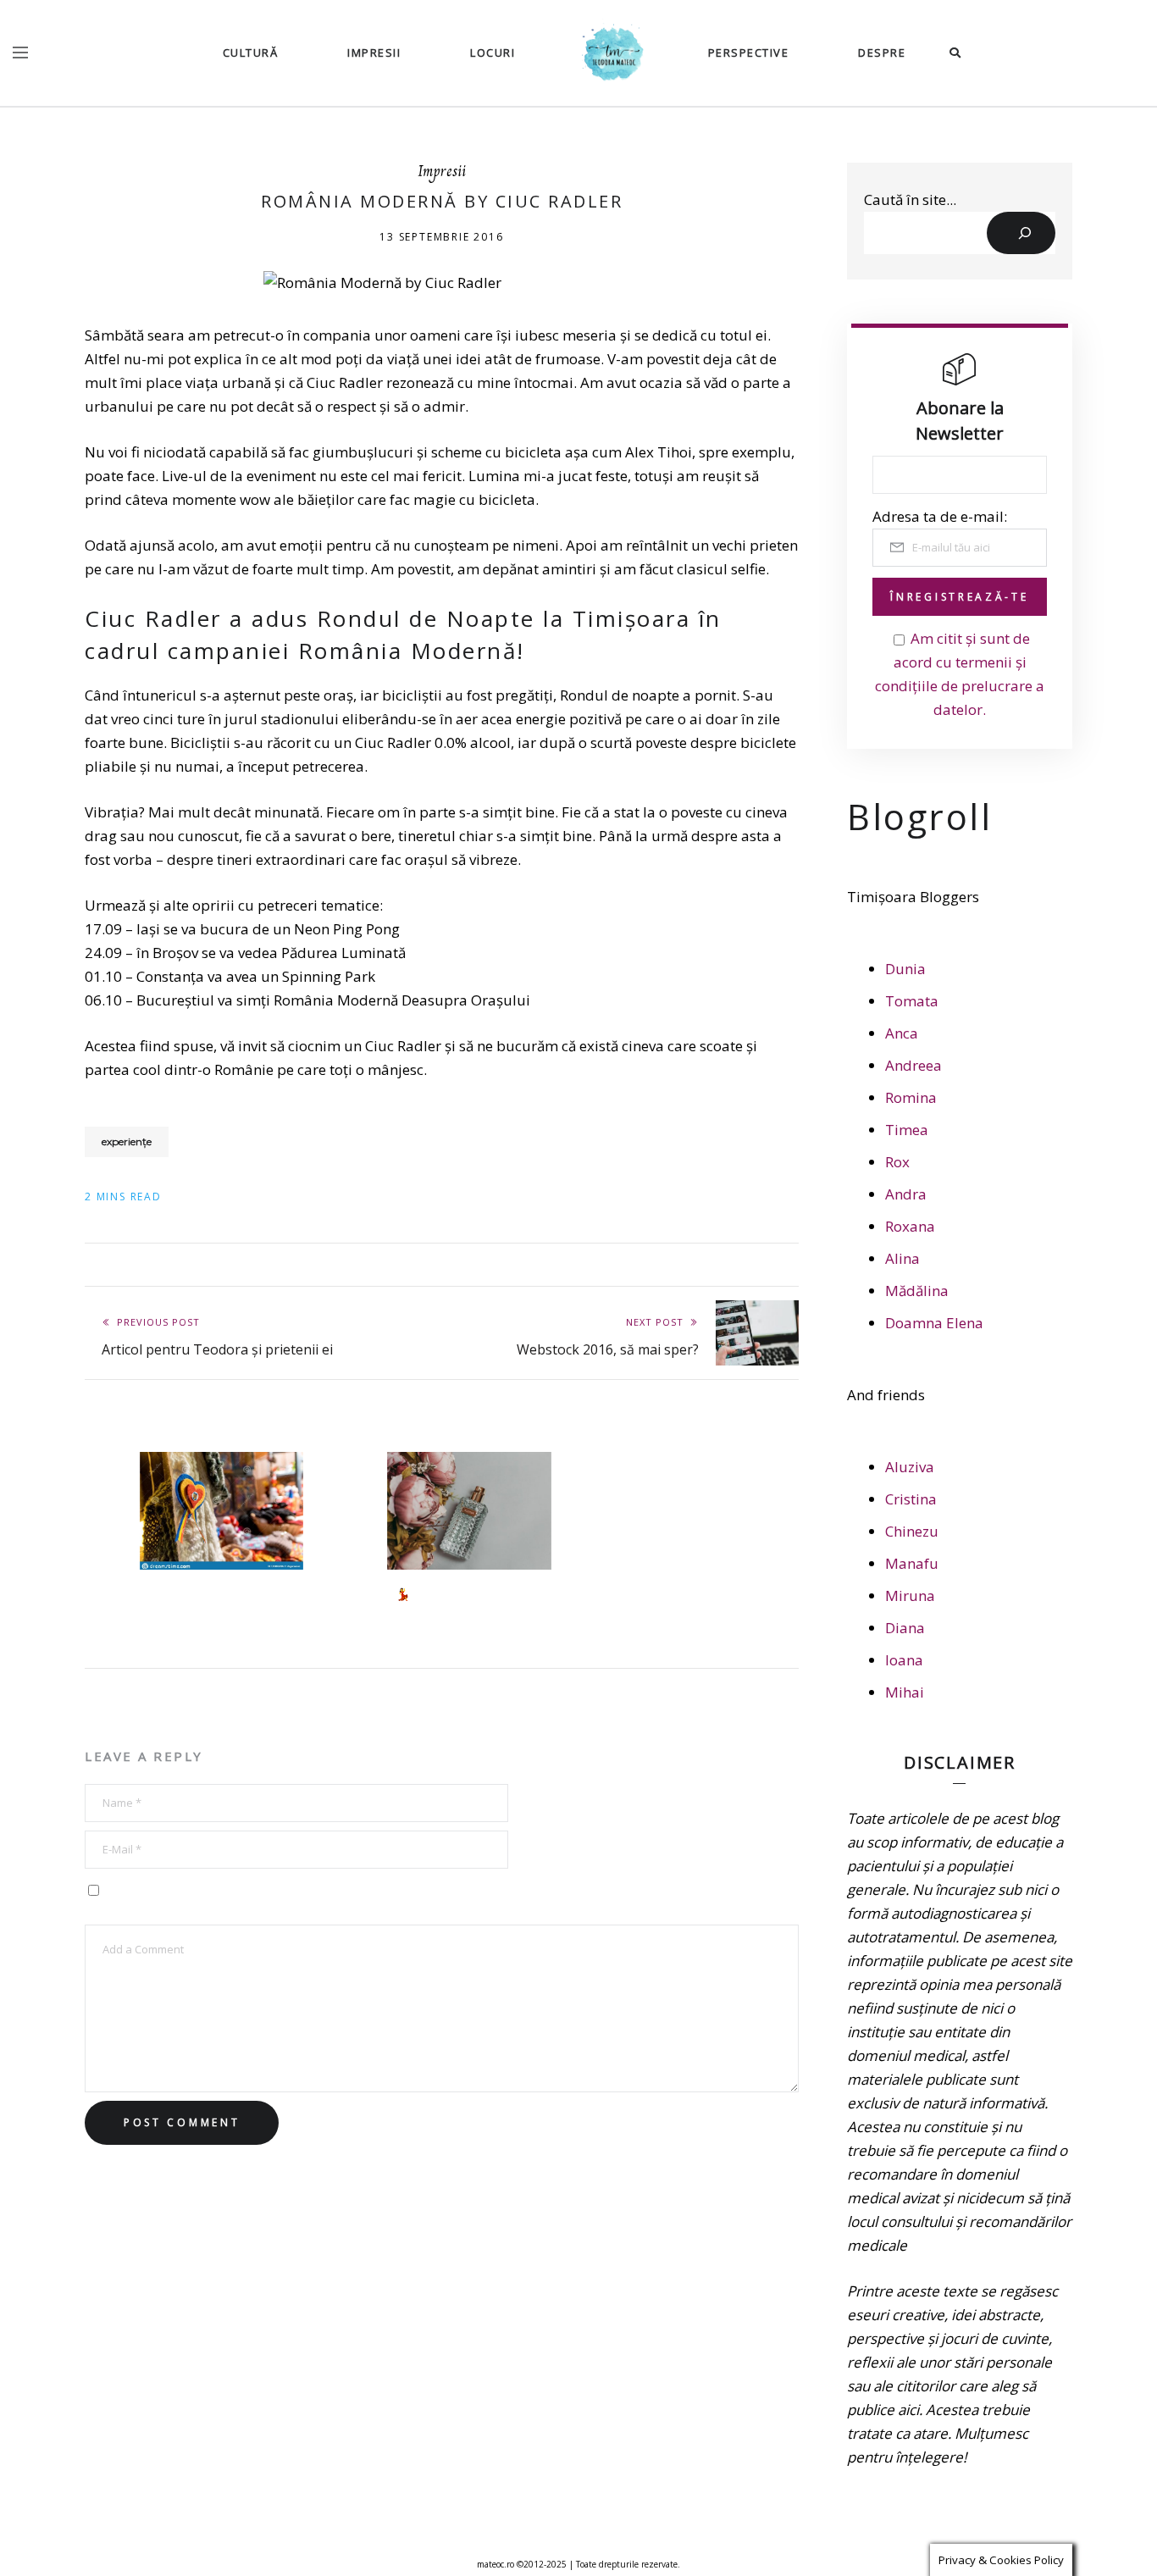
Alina (902, 1258)
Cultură (251, 53)
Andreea (913, 1065)
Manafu (912, 1563)
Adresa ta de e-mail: (940, 516)
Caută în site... (910, 199)
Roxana (910, 1226)
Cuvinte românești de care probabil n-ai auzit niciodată (224, 1602)
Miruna (910, 1595)
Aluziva (910, 1467)
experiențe (127, 1141)
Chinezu (912, 1531)
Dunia (905, 969)
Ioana (904, 1660)
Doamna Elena (934, 1323)
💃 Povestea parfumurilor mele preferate (466, 1602)
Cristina (911, 1499)
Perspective (749, 53)
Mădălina (917, 1291)
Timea (907, 1130)
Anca (902, 1033)
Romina (911, 1097)
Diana (905, 1628)
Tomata (912, 1001)
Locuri (493, 53)
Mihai (905, 1692)
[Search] (1021, 233)
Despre (882, 53)
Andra (906, 1194)
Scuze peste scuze (694, 1476)
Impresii (374, 53)
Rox (897, 1162)
